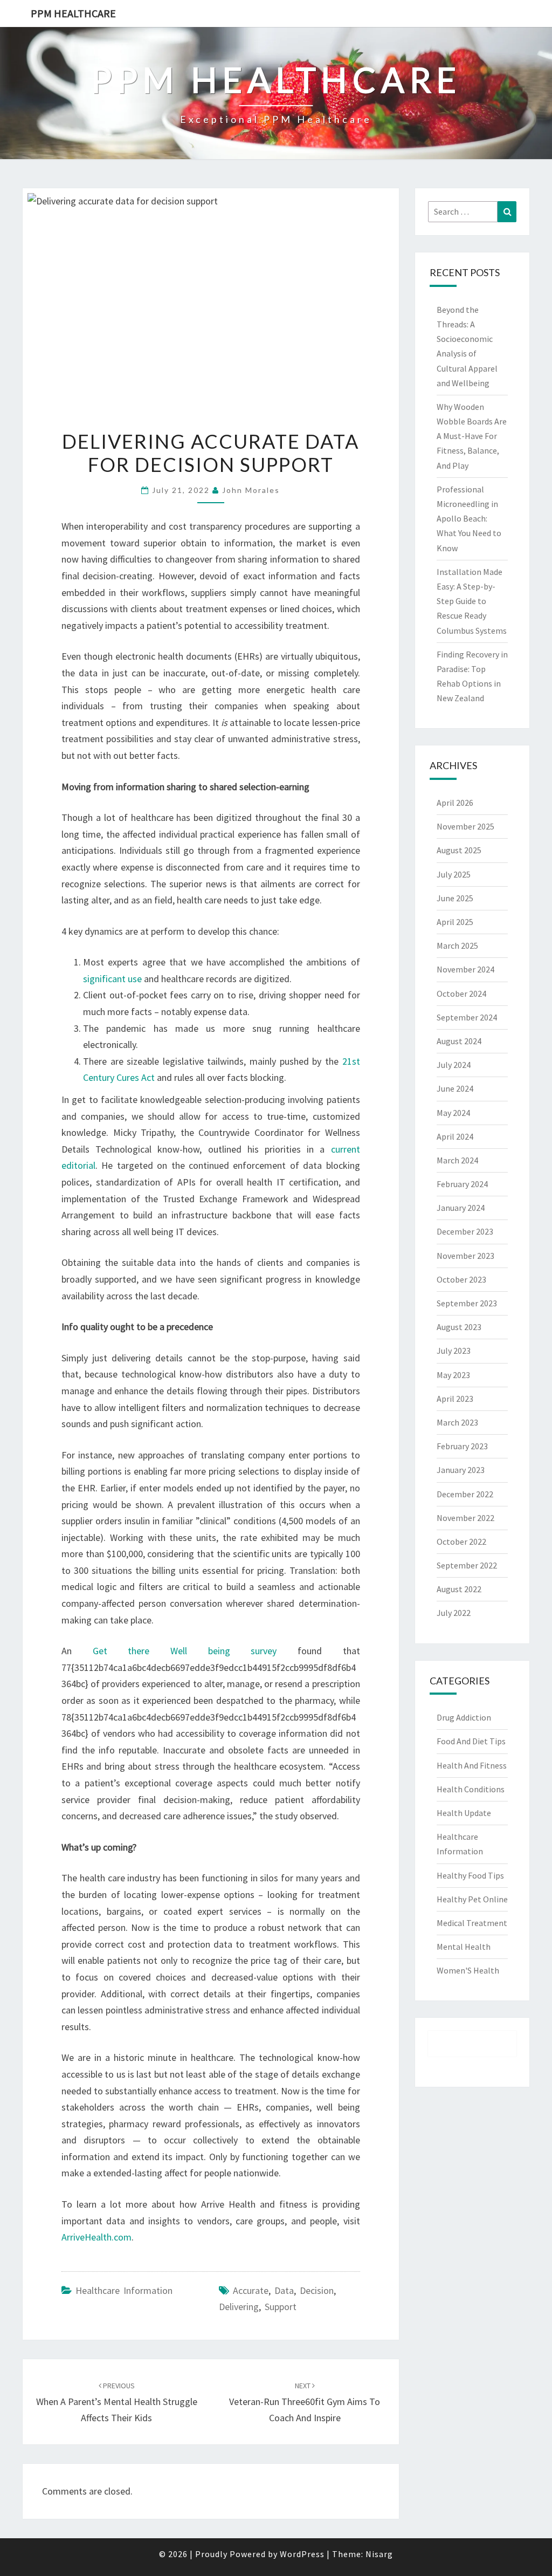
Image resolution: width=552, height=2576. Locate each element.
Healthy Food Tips (470, 1875)
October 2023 (461, 1279)
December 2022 (465, 1494)
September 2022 (467, 1565)
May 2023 (453, 1375)
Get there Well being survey (185, 1651)
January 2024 (461, 1208)
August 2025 (459, 850)
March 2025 (457, 946)
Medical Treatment (472, 1923)
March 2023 (457, 1422)
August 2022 (459, 1589)
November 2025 (465, 826)
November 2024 (465, 969)
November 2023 (465, 1256)
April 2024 (455, 1136)
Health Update (464, 1813)
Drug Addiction (464, 1717)
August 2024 (459, 1041)
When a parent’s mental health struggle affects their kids (117, 2402)
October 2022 (461, 1542)
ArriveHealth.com (96, 2237)
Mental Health (464, 1947)
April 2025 (455, 922)
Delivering (239, 2307)
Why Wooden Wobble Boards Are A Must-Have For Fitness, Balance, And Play (472, 436)
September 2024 (467, 1017)
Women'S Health (468, 1970)
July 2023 (454, 1351)
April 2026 (455, 803)
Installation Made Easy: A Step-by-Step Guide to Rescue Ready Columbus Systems (472, 601)
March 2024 (457, 1160)
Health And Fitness (472, 1765)
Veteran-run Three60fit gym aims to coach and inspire (305, 2402)
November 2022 (465, 1518)
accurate (251, 2290)
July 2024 (454, 1065)
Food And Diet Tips (471, 1741)
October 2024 (461, 994)
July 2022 (454, 1613)
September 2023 (467, 1303)
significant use (112, 979)
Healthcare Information (124, 2290)
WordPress (302, 2554)
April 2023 (455, 1399)
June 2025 (455, 898)
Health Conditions (471, 1789)
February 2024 (462, 1184)
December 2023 (465, 1231)
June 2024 (455, 1088)
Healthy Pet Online (472, 1899)
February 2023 (462, 1446)
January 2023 (461, 1470)
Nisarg (379, 2554)
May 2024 (453, 1113)
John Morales (251, 490)
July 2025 (454, 874)
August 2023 (459, 1327)
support (281, 2307)
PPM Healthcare (73, 13)
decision (317, 2290)
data (284, 2290)
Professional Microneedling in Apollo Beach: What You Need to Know (469, 519)
